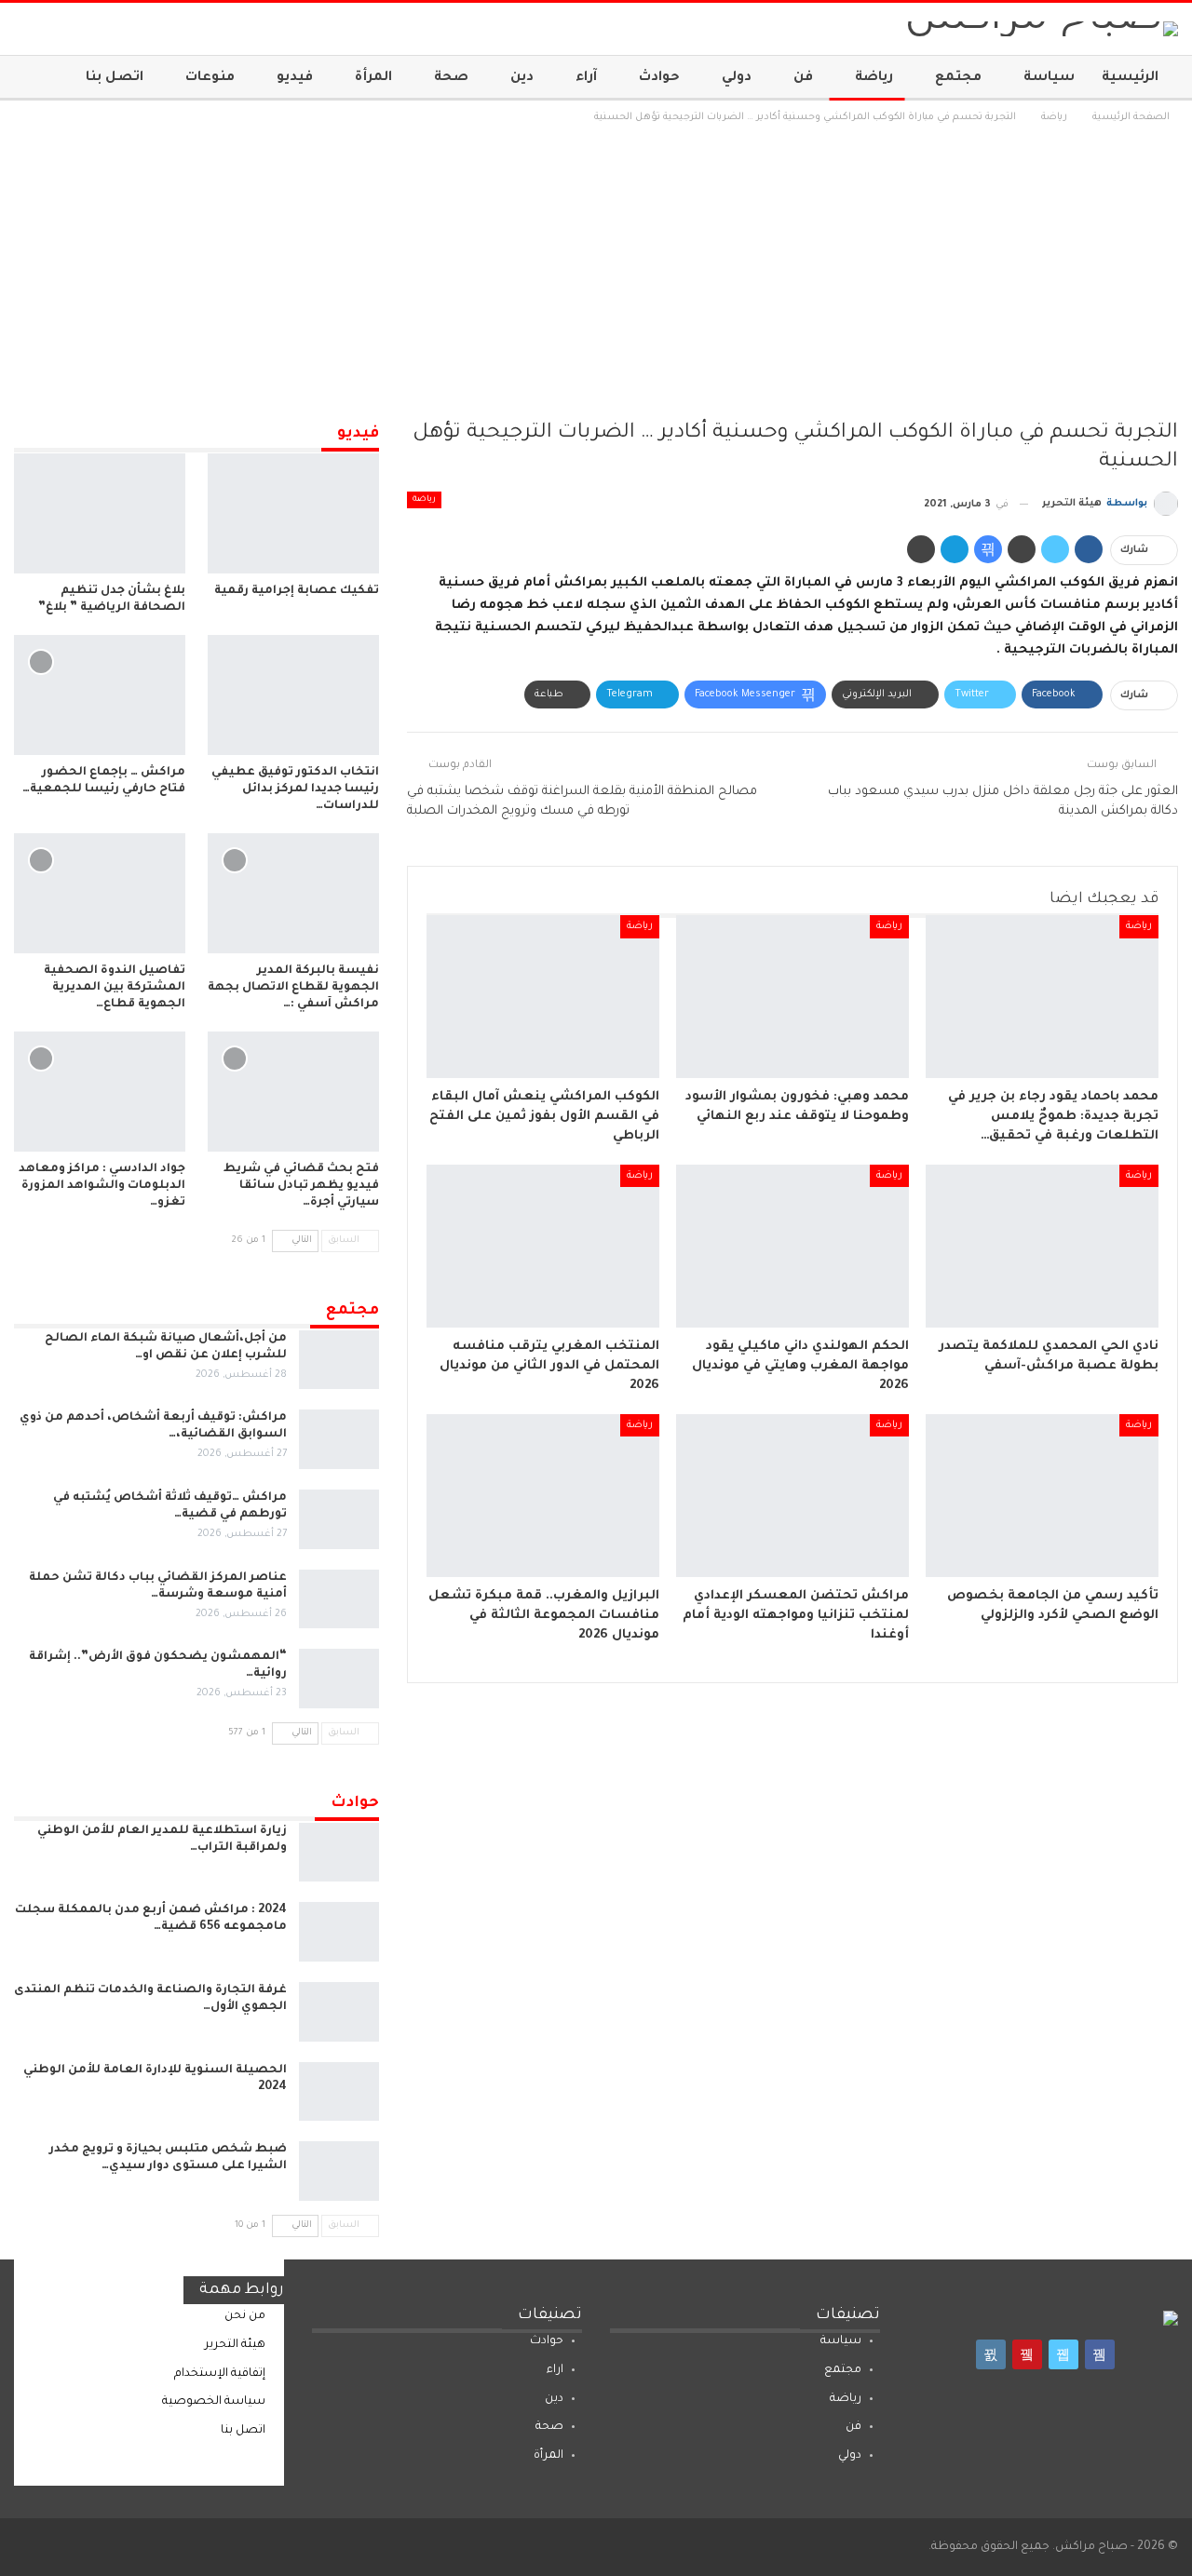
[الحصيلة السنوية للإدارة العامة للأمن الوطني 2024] (339, 2092)
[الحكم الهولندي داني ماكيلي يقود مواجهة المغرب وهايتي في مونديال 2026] (792, 1246)
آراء (586, 78)
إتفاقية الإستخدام (220, 2374)
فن (803, 78)
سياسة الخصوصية (214, 2402)
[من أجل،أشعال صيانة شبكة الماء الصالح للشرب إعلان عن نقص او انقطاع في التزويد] (339, 1360)
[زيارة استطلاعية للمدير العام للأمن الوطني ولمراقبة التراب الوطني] (339, 1853)
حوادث (659, 78)
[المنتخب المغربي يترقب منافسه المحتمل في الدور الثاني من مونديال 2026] (543, 1246)
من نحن (245, 2316)
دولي (737, 78)
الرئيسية (1130, 78)
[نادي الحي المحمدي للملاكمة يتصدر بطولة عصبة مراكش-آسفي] (1042, 1246)
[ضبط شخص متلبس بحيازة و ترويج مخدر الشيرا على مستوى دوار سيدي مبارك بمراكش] (339, 2171)
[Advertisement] (596, 267)
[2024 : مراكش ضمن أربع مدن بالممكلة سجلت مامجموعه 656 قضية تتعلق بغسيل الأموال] (339, 1932)
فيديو (295, 78)
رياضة (874, 78)
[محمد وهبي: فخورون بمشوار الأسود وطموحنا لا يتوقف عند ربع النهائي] (792, 997)
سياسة (1049, 78)
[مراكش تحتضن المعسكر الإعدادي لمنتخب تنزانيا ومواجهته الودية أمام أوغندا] (792, 1496)
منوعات (210, 78)
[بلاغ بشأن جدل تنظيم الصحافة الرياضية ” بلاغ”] (100, 513)
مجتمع (958, 78)
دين (522, 78)
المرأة (373, 78)
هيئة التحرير (235, 2345)
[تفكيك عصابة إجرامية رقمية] (293, 513)
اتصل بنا (115, 78)
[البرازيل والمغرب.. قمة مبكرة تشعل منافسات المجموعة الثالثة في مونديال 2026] (543, 1496)
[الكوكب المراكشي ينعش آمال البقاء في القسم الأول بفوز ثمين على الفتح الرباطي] (543, 997)
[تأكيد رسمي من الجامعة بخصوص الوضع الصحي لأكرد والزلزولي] (1042, 1496)
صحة (451, 78)
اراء (555, 2370)
